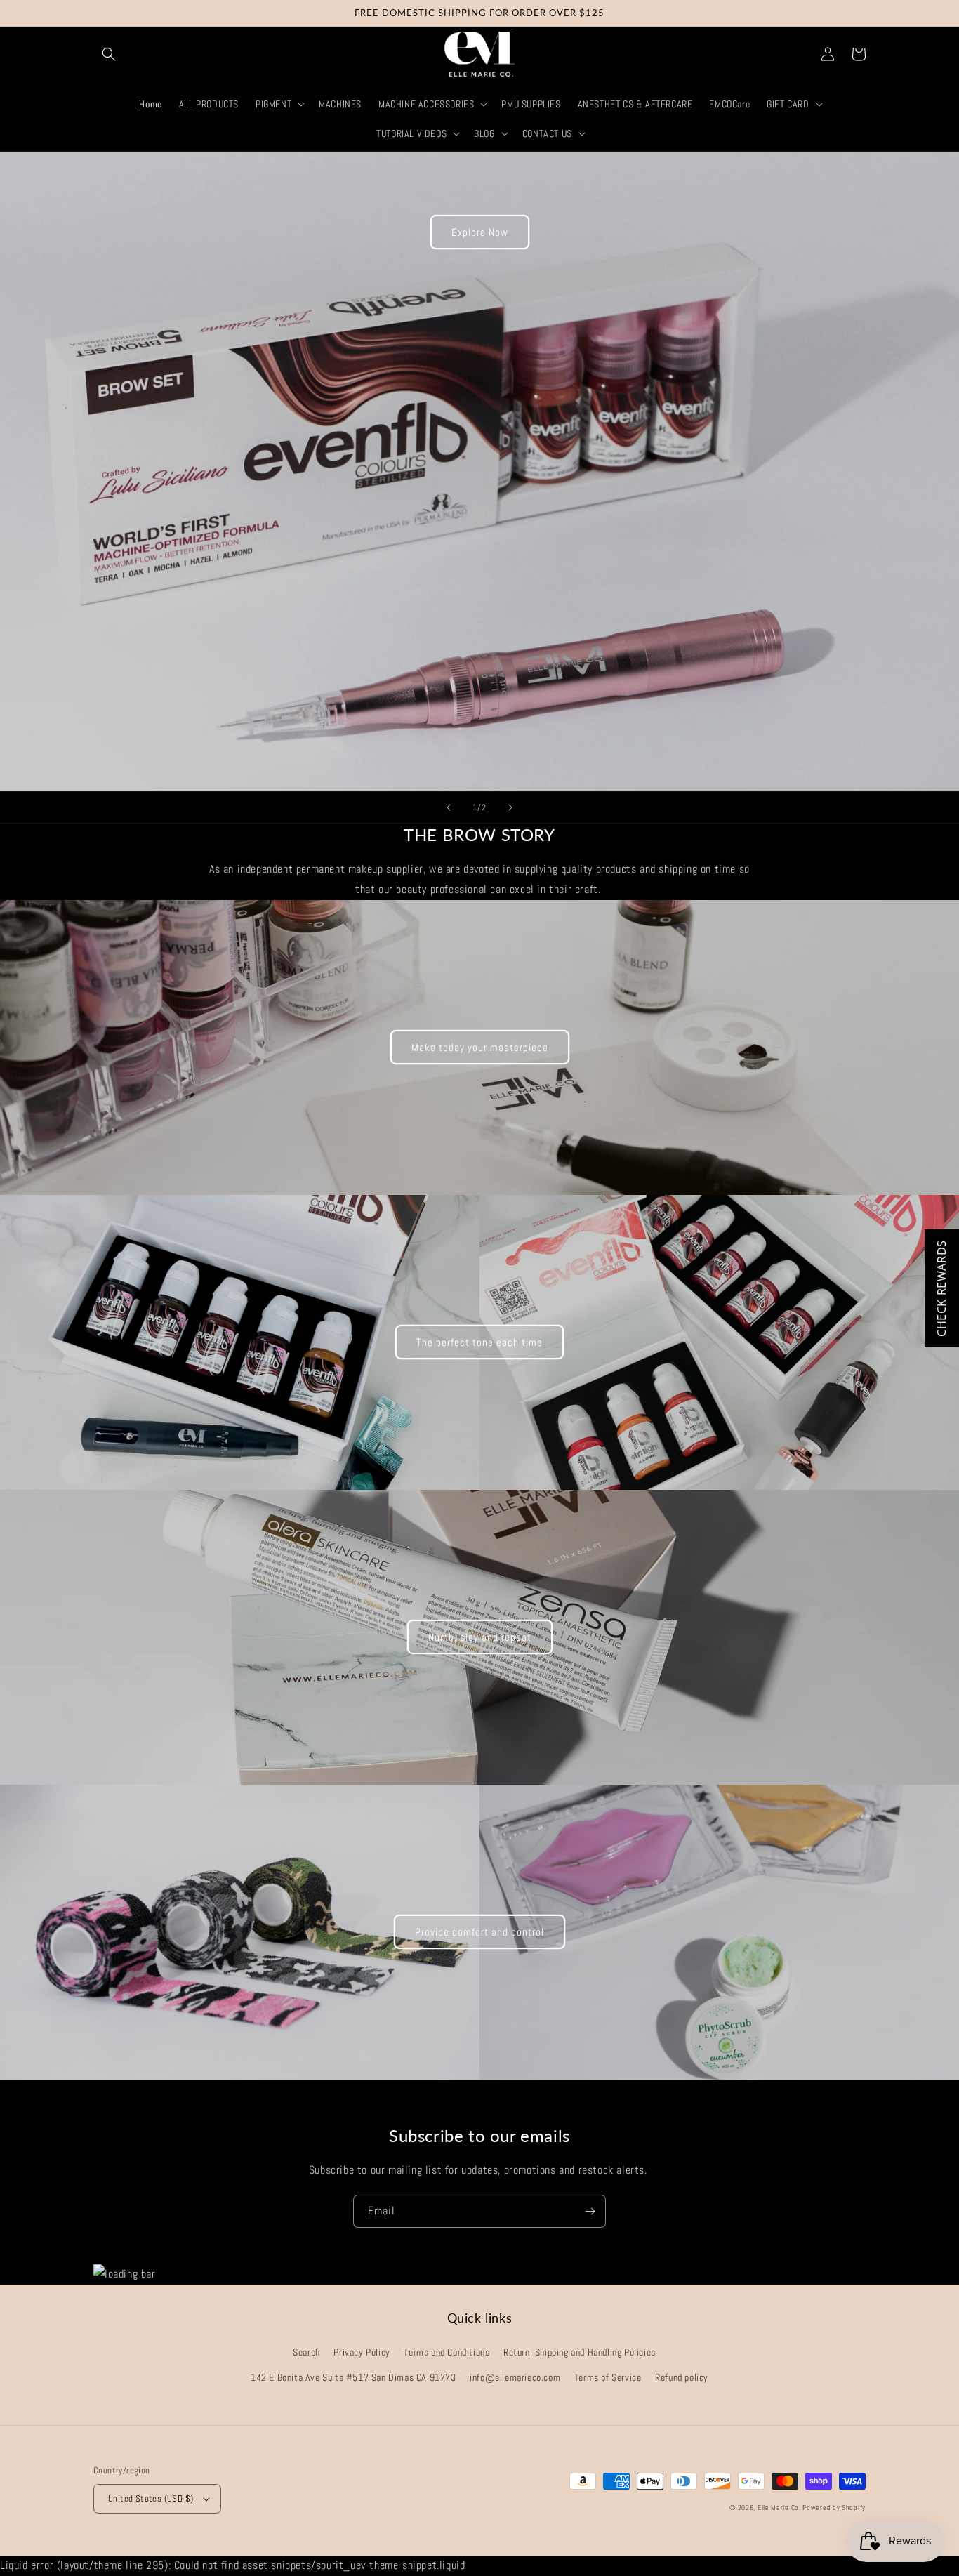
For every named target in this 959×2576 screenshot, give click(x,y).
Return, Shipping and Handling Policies (580, 2352)
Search (306, 2352)
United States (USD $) (151, 2498)
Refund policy (682, 2377)
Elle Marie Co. (780, 2508)
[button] (109, 54)
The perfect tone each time (479, 1342)
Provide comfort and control (479, 1932)
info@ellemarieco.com (515, 2377)
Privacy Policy (362, 2352)
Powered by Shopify (834, 2508)
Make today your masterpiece (480, 1047)
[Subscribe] (590, 2211)
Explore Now (480, 232)
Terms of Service (608, 2377)
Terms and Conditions (447, 2352)
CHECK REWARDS (941, 1288)
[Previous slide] (449, 807)
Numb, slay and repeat (480, 1637)
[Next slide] (510, 807)
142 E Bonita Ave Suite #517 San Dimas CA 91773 (353, 2377)
